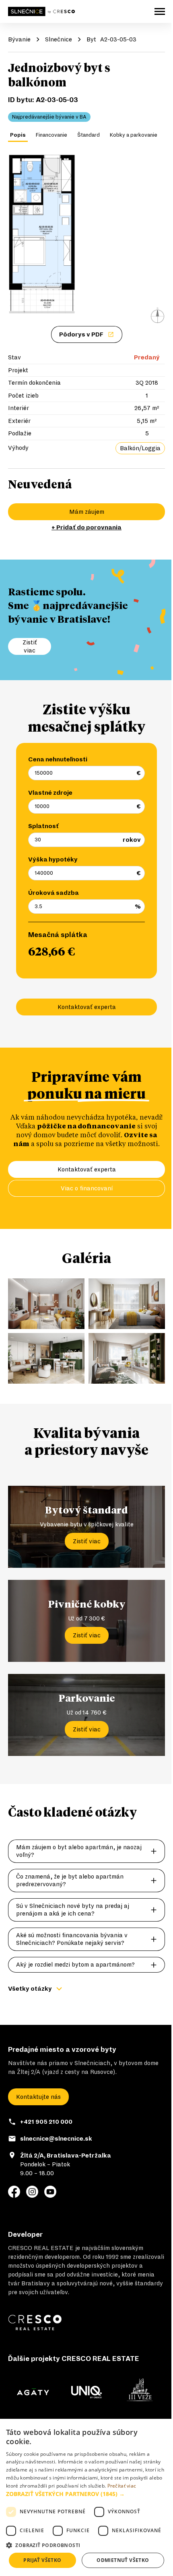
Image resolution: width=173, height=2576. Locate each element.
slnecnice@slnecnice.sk (56, 2139)
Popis (18, 135)
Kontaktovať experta (87, 1007)
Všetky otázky (30, 1989)
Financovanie (51, 135)
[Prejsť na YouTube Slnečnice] (50, 2192)
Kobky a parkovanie (134, 135)
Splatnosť (43, 826)
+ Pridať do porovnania (86, 527)
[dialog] (86, 2497)
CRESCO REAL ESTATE (41, 2248)
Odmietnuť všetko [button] (123, 2560)
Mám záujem (87, 512)
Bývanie (19, 39)
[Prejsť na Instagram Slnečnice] (32, 2192)
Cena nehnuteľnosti (58, 759)
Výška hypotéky (53, 859)
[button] (86, 2494)
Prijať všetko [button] (42, 2560)
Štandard (89, 135)
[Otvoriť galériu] (86, 239)
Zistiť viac (87, 1541)
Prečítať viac (122, 2486)
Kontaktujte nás (38, 2097)
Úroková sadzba (54, 893)
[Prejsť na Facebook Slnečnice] (14, 2192)
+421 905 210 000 (46, 2122)
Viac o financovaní (87, 1188)
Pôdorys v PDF (81, 334)
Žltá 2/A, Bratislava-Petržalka (66, 2156)
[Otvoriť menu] (160, 11)
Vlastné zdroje (50, 793)
